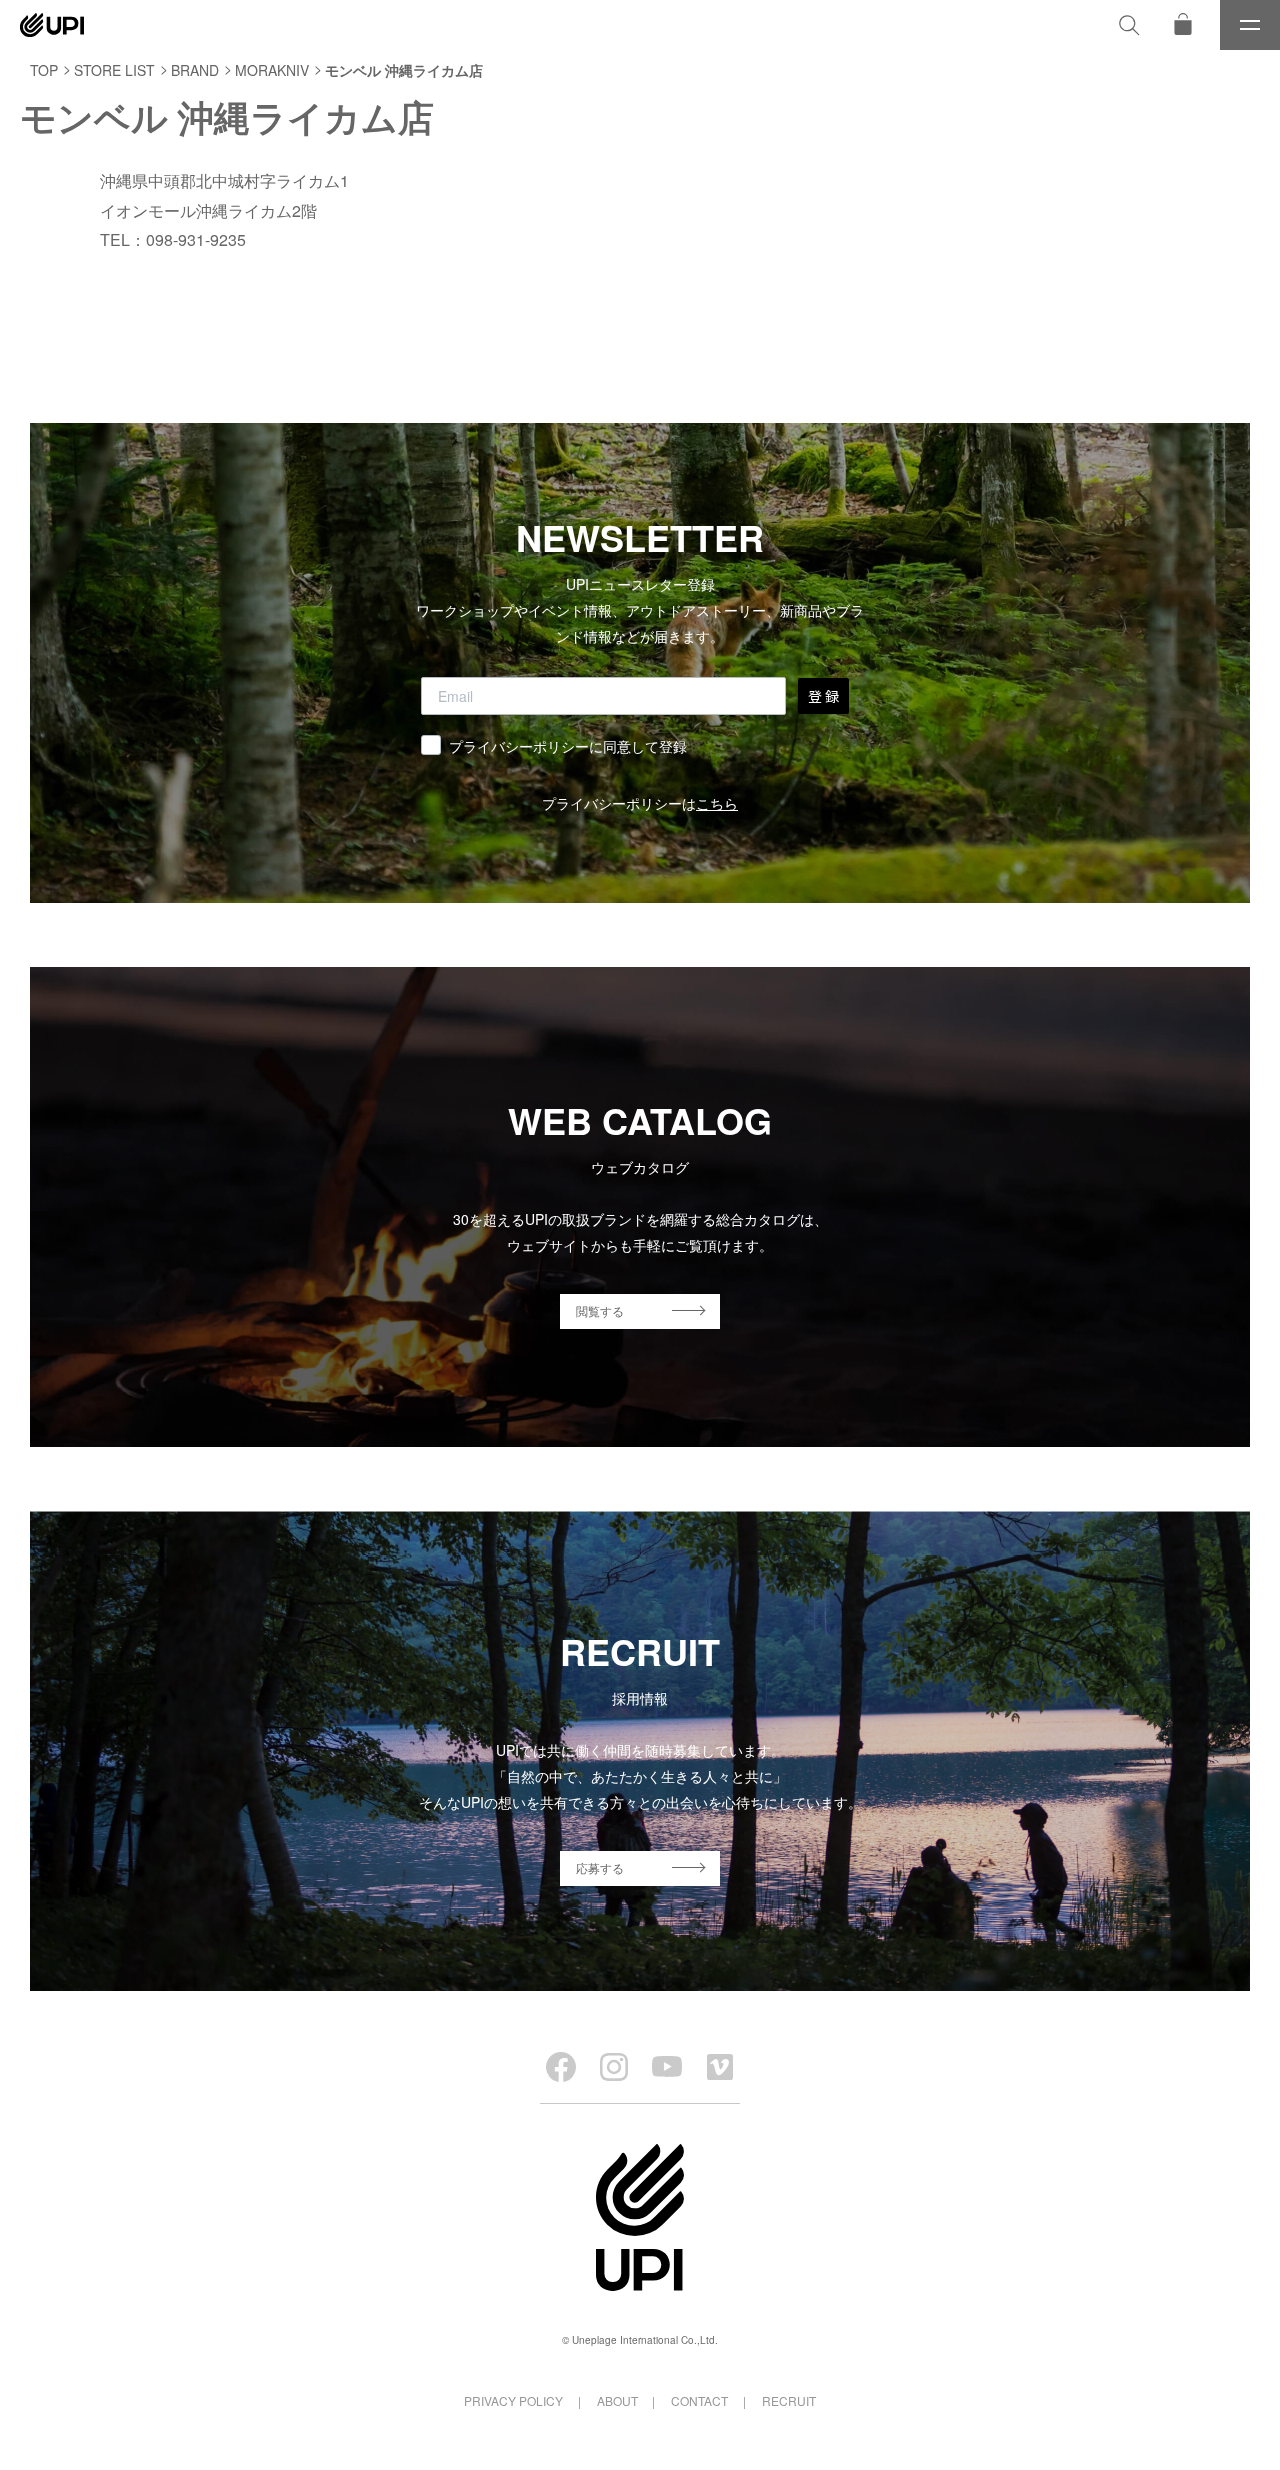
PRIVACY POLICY (513, 2400)
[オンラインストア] (1183, 25)
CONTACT (699, 2400)
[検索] (1129, 25)
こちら (717, 803)
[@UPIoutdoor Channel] (667, 2067)
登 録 (823, 696)
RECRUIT (789, 2400)
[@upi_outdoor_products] (614, 2067)
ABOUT (617, 2400)
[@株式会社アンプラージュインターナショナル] (720, 2067)
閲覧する (600, 1310)
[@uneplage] (561, 2067)
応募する (600, 1867)
